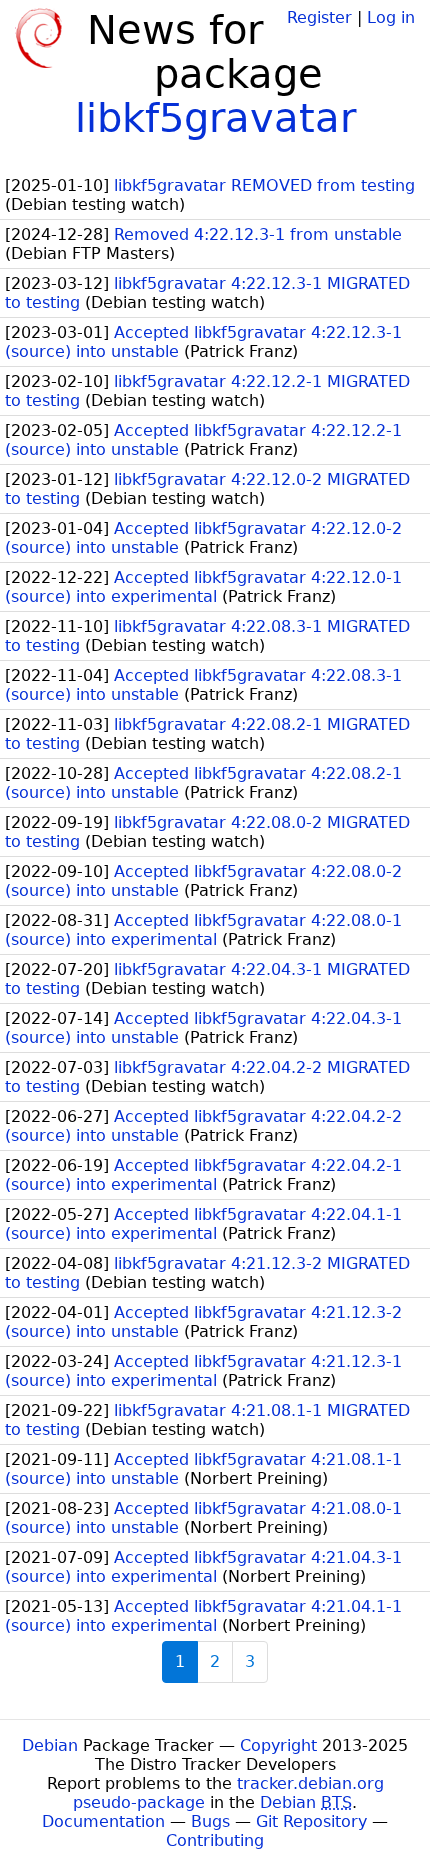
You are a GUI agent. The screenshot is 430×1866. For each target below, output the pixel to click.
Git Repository (311, 1821)
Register (319, 17)
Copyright (278, 1745)
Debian (50, 1745)
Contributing (215, 1840)
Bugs (210, 1821)
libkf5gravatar (215, 118)
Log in (391, 17)
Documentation (103, 1821)
